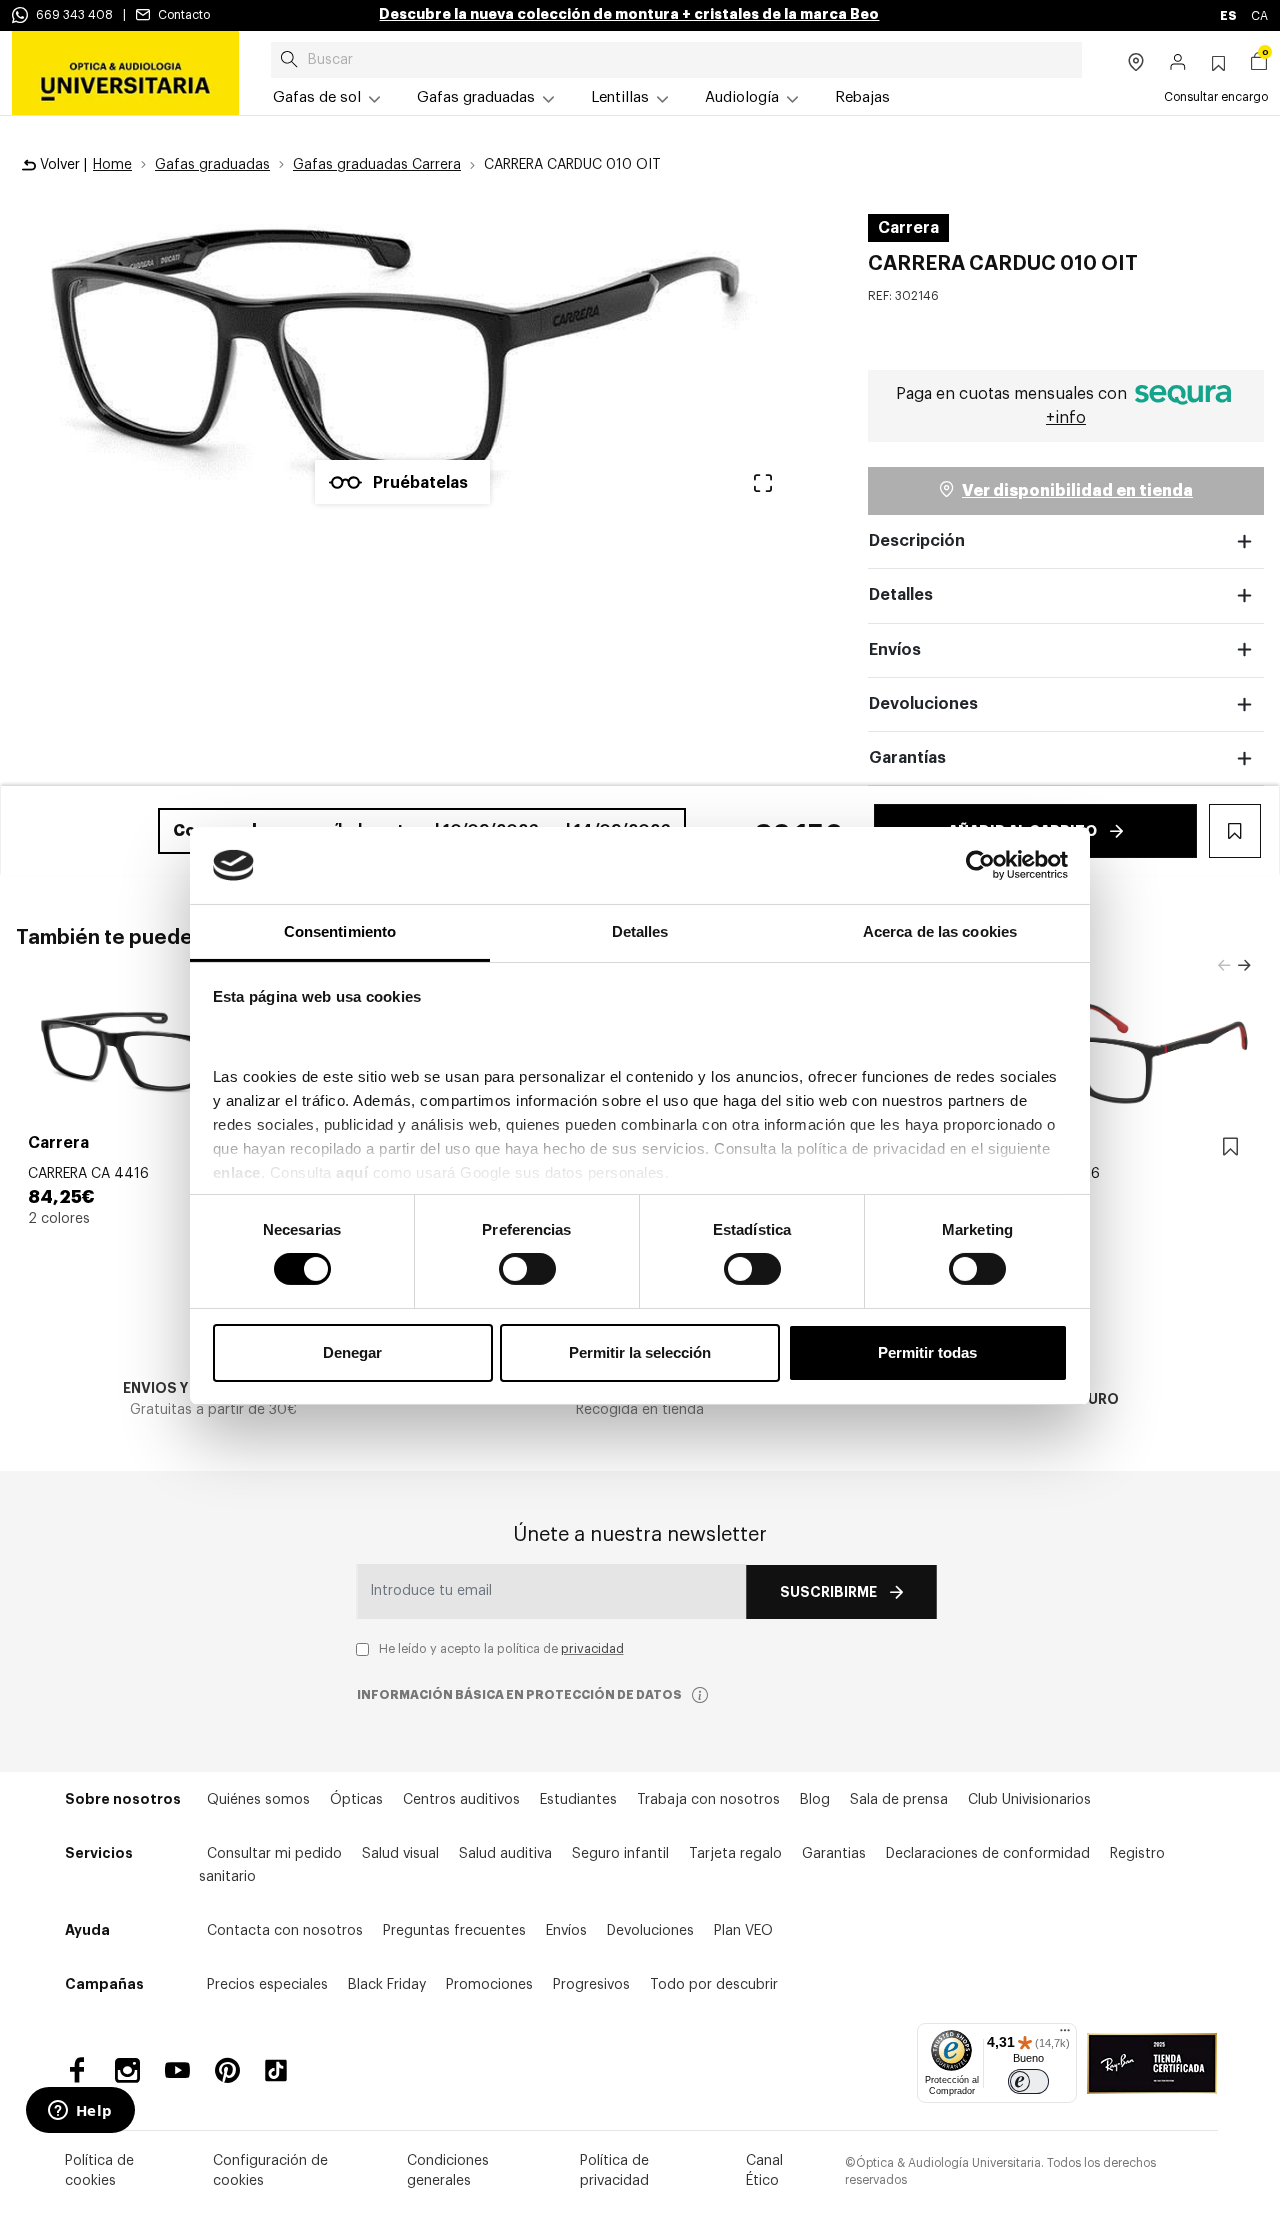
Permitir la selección (640, 1352)
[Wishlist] (1230, 1147)
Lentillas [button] (620, 97)
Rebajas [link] (862, 97)
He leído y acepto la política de (501, 1649)
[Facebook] (77, 2070)
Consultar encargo (1216, 97)
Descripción (917, 541)
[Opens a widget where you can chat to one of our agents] (80, 2112)
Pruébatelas (420, 483)
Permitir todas (927, 1352)
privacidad (592, 1649)
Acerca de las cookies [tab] (940, 931)
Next (1244, 966)
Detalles (901, 595)
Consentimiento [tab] (340, 931)
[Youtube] (177, 2070)
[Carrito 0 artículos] (1259, 64)
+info (1066, 418)
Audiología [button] (742, 97)
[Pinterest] (227, 2070)
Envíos (895, 650)
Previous (1224, 966)
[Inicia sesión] (1178, 64)
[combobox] (676, 60)
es (1229, 16)
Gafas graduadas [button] (476, 97)
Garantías (907, 758)
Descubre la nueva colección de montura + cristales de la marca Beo (629, 14)
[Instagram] (127, 2070)
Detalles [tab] (640, 931)
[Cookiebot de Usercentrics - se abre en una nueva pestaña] (980, 865)
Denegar (352, 1352)
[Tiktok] (283, 2070)
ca (1259, 16)
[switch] (527, 1269)
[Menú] (1065, 2035)
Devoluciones (923, 704)
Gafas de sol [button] (317, 97)
